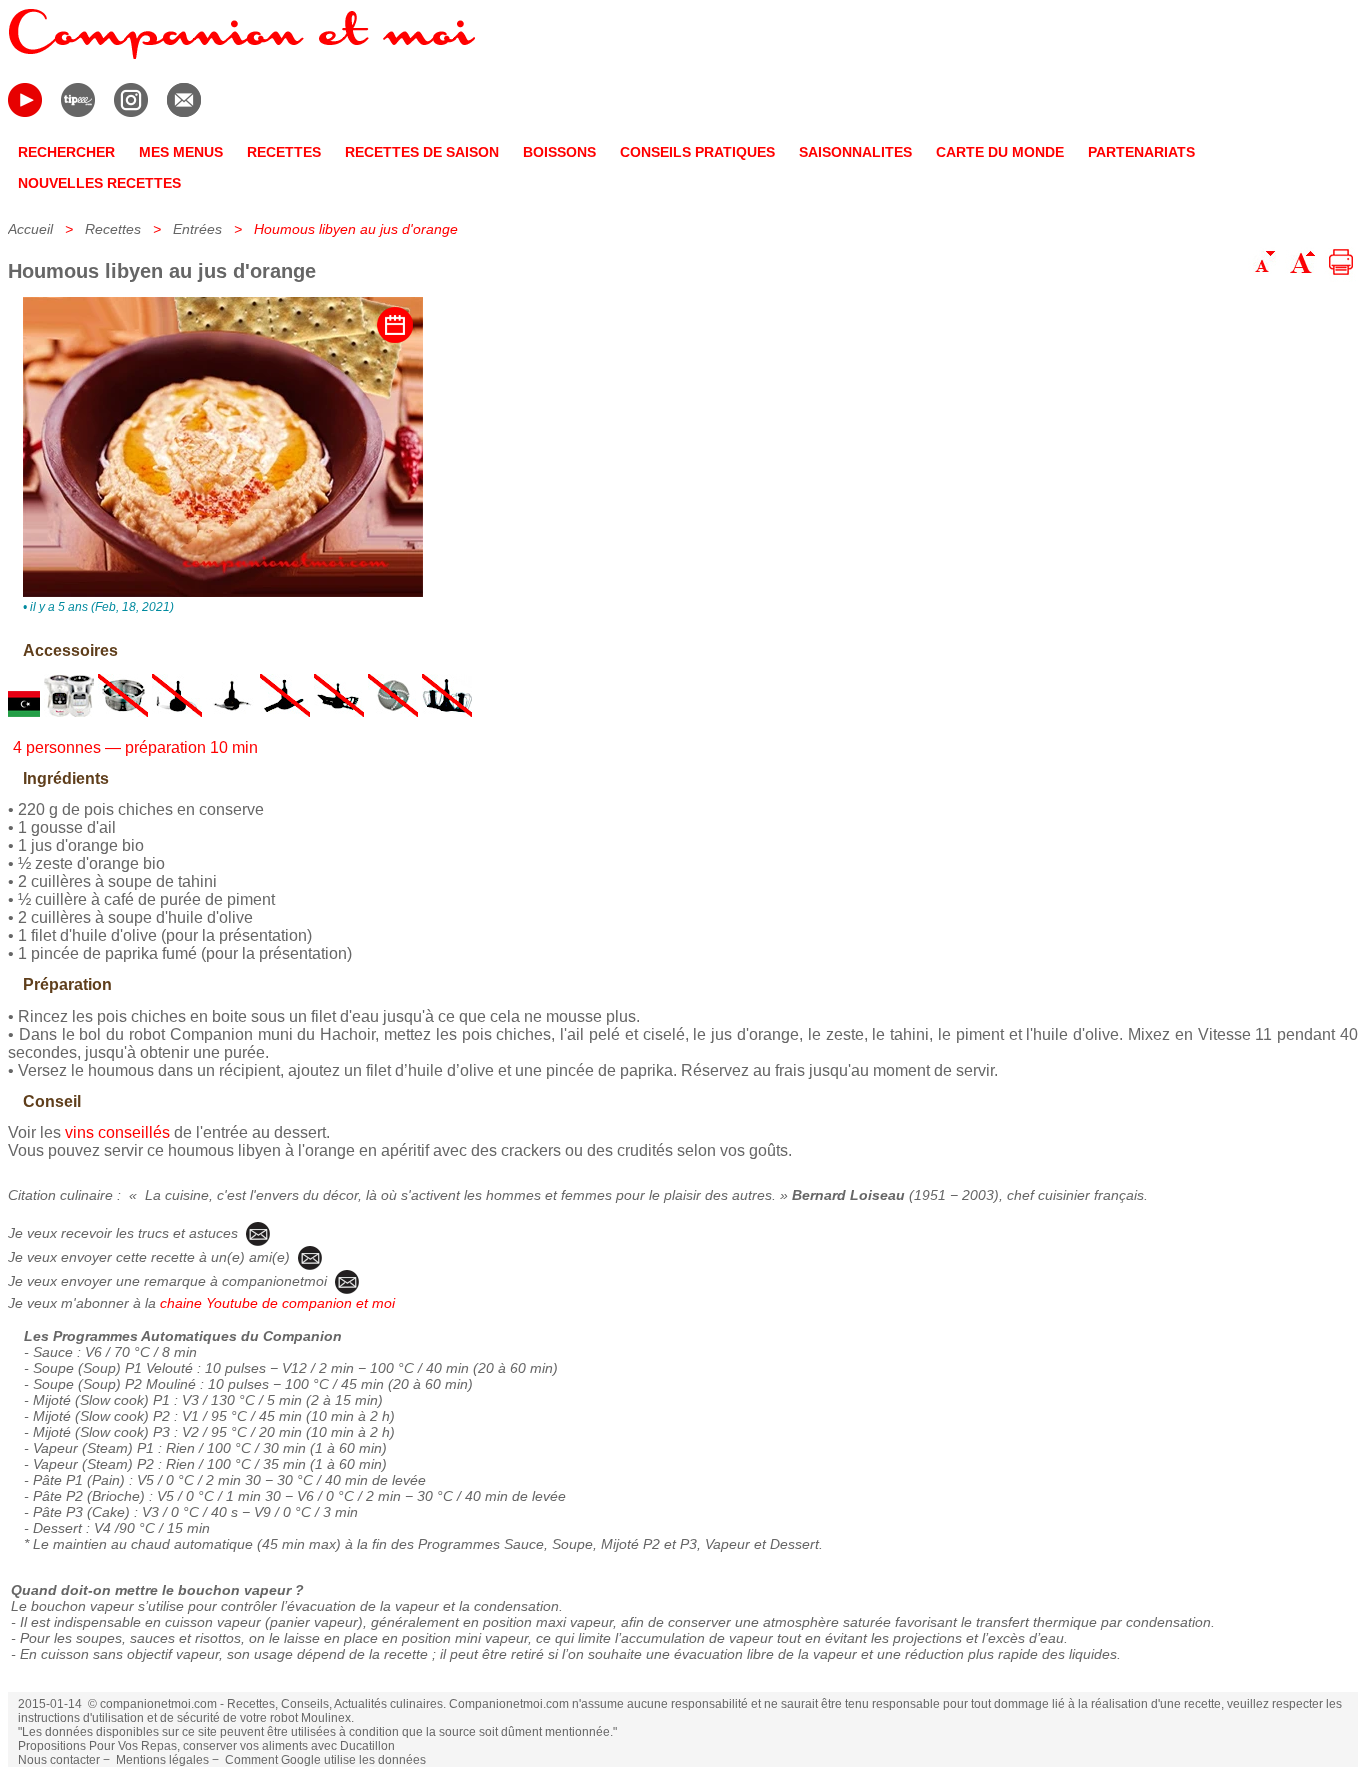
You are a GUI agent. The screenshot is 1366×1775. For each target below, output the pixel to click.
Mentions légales (162, 1760)
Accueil (30, 229)
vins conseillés (117, 1132)
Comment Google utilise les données (325, 1760)
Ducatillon (367, 1746)
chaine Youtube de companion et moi (277, 1303)
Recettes (113, 229)
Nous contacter (59, 1760)
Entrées (197, 229)
